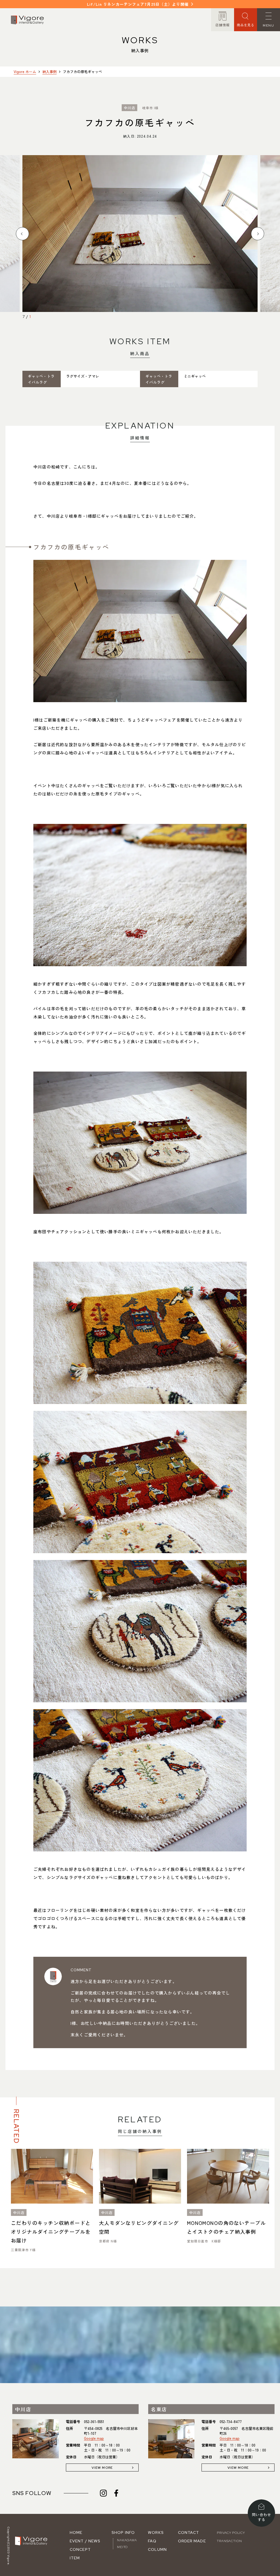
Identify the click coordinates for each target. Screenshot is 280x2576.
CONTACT (189, 2532)
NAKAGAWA (127, 2540)
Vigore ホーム (25, 72)
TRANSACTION (229, 2541)
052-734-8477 (231, 2422)
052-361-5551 (94, 2422)
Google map (94, 2438)
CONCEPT (80, 2549)
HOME (76, 2532)
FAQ (152, 2541)
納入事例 (49, 72)
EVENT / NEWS (85, 2541)
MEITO (122, 2547)
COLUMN (157, 2549)
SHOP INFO (123, 2532)
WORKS (156, 2532)
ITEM (75, 2558)
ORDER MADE (192, 2541)
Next (258, 234)
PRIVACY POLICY (231, 2533)
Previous (22, 234)
